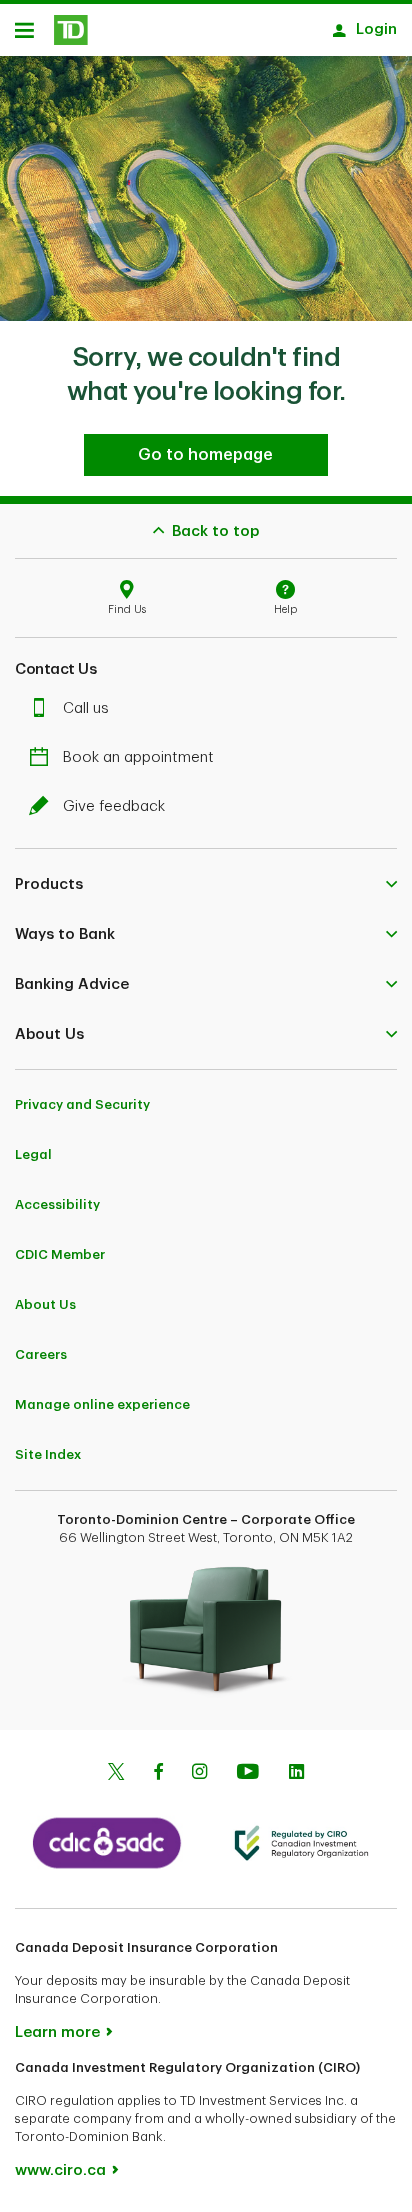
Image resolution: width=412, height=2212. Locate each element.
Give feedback (114, 806)
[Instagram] (199, 1774)
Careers (41, 1354)
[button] (206, 884)
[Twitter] (116, 1774)
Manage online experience (102, 1404)
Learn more (57, 2032)
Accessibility (57, 1204)
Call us (86, 708)
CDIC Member (60, 1254)
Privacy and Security (82, 1104)
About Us (45, 1304)
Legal (33, 1154)
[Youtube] (248, 1774)
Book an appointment (138, 757)
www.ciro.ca (60, 2170)
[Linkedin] (296, 1774)
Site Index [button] (48, 1454)
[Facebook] (158, 1774)
